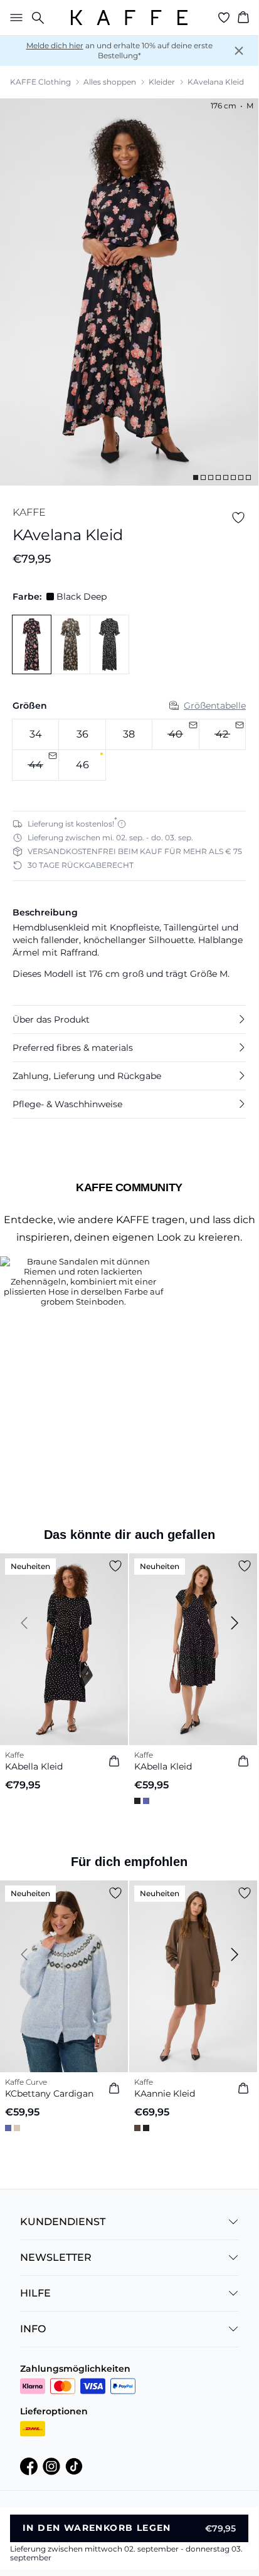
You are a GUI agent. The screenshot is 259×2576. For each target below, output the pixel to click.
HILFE (35, 2293)
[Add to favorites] (238, 518)
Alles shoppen (110, 82)
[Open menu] (14, 18)
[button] (129, 1019)
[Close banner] (239, 51)
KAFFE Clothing (40, 82)
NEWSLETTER (56, 2257)
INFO (33, 2329)
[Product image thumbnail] (196, 477)
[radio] (35, 734)
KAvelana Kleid (216, 82)
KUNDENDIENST (63, 2222)
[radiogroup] (129, 750)
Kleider (162, 82)
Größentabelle (215, 706)
